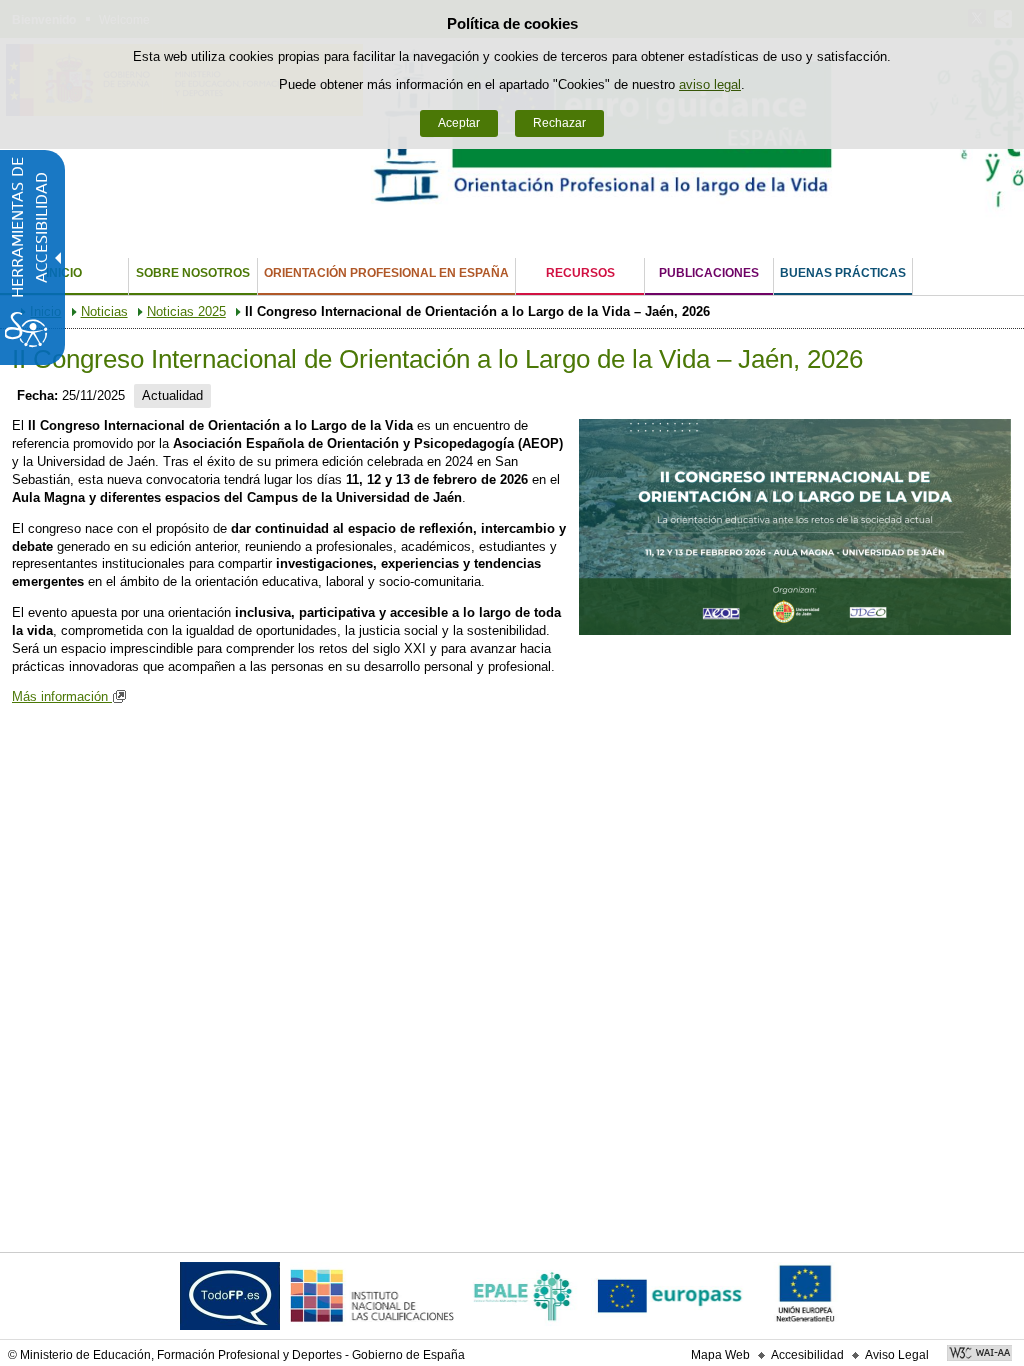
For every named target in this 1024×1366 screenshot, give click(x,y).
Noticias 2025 (186, 311)
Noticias (104, 311)
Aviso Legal (897, 1355)
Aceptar (459, 123)
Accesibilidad (807, 1355)
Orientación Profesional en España (386, 273)
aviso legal (710, 84)
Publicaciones (709, 273)
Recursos (580, 273)
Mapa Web (720, 1355)
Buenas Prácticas (843, 273)
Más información (62, 696)
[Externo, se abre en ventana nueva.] (230, 1300)
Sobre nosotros (193, 273)
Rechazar (559, 123)
